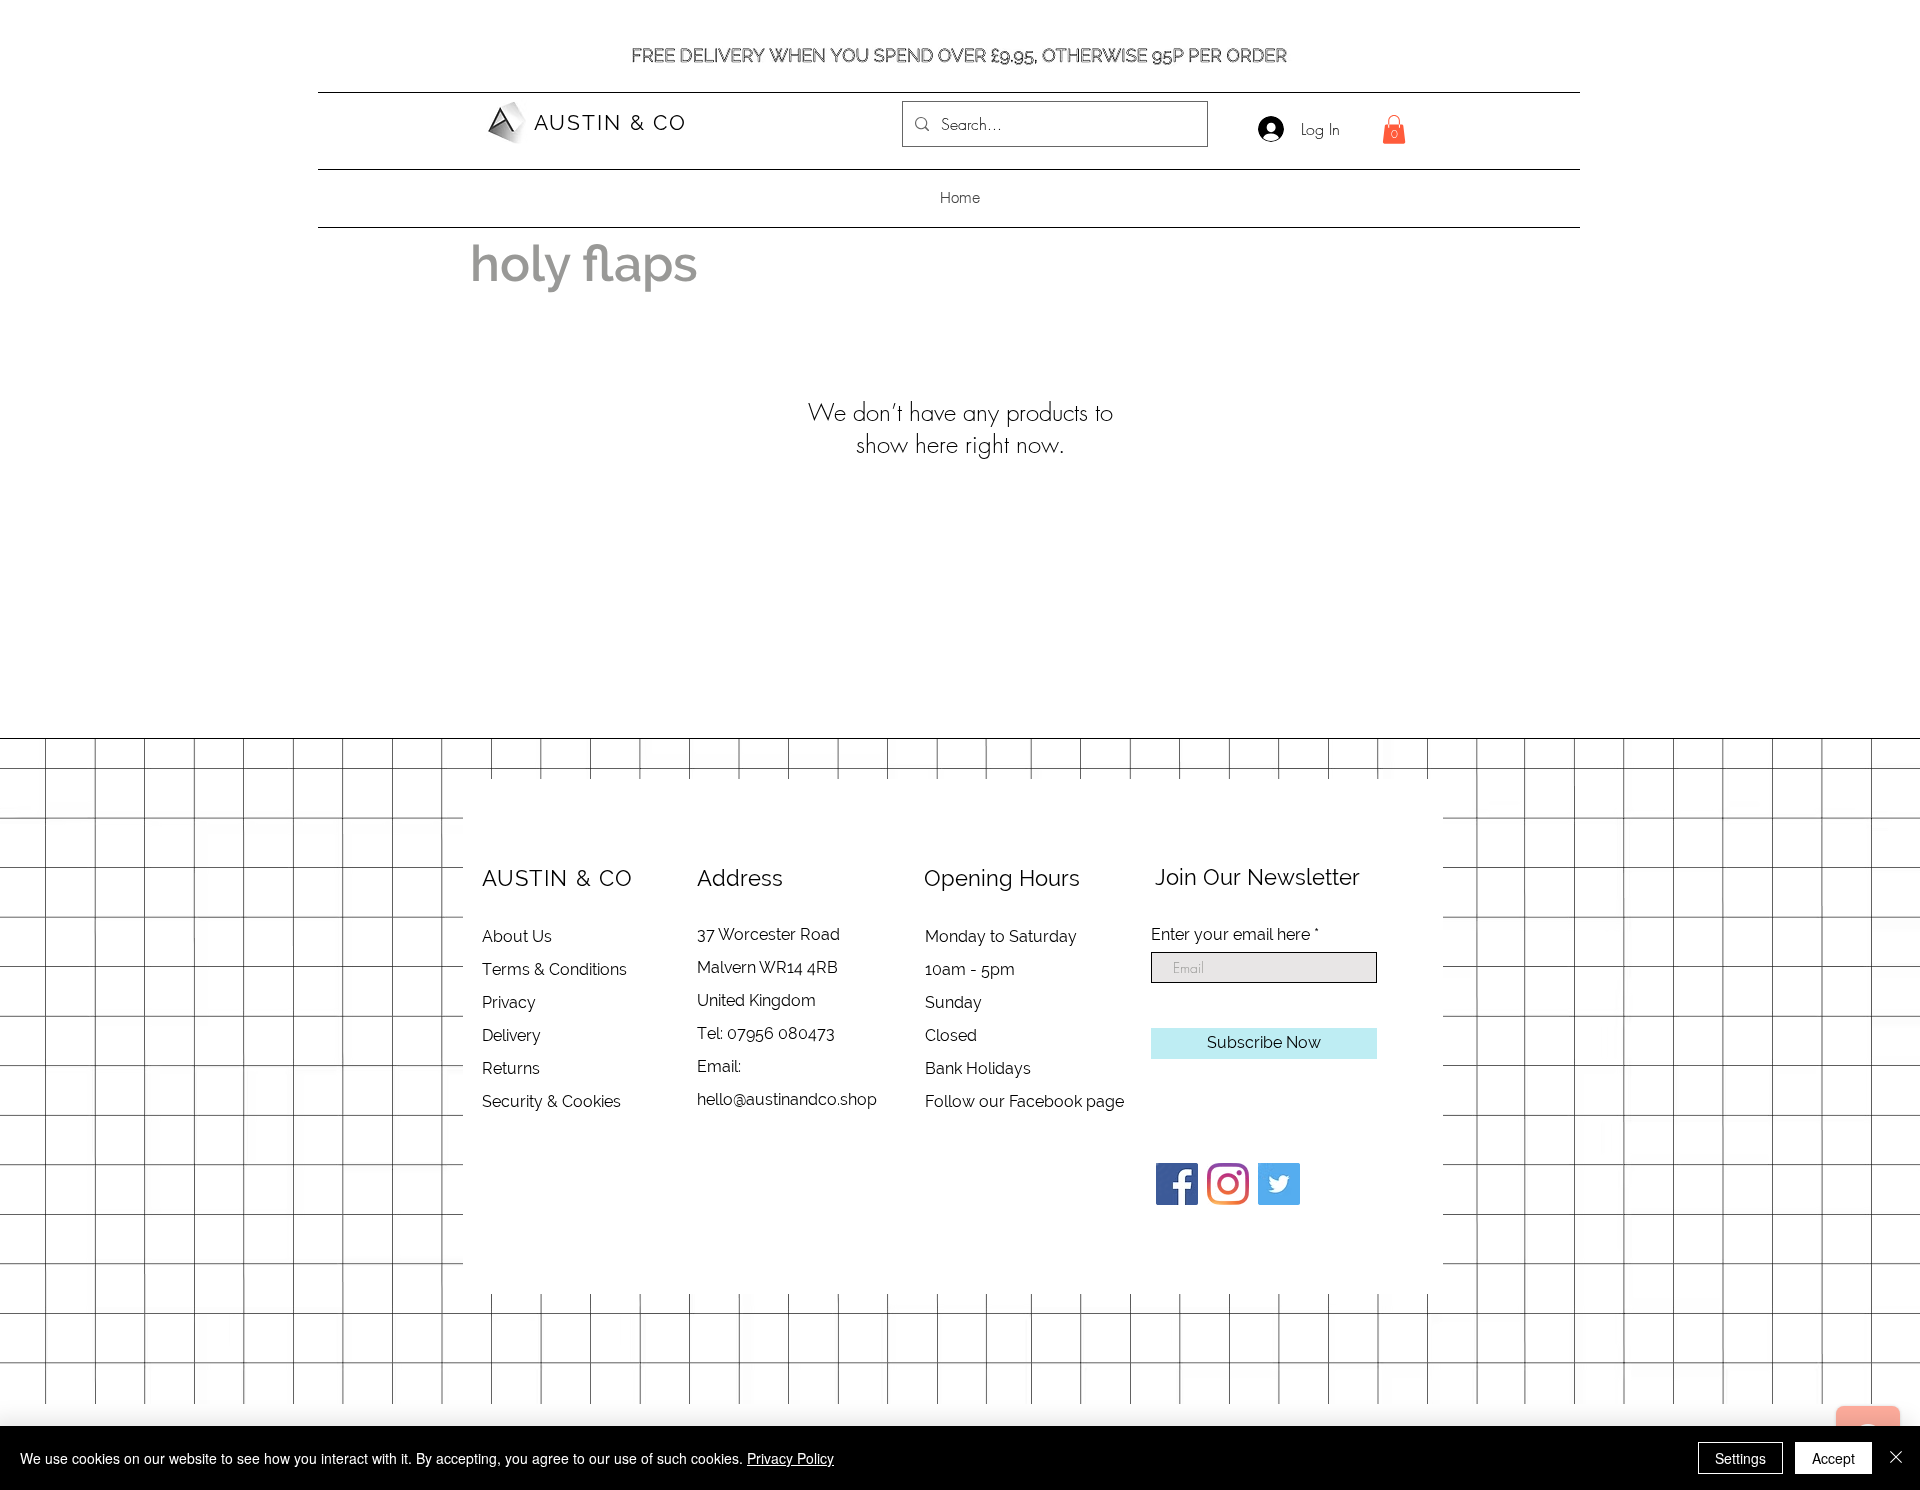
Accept (1833, 1458)
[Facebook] (1177, 1184)
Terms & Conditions (554, 969)
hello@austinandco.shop (787, 1099)
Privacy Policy (790, 1458)
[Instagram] (1228, 1184)
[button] (1394, 129)
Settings (1740, 1458)
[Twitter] (1279, 1184)
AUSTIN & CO (610, 122)
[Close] (1896, 1458)
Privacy (509, 1002)
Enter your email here (1230, 935)
